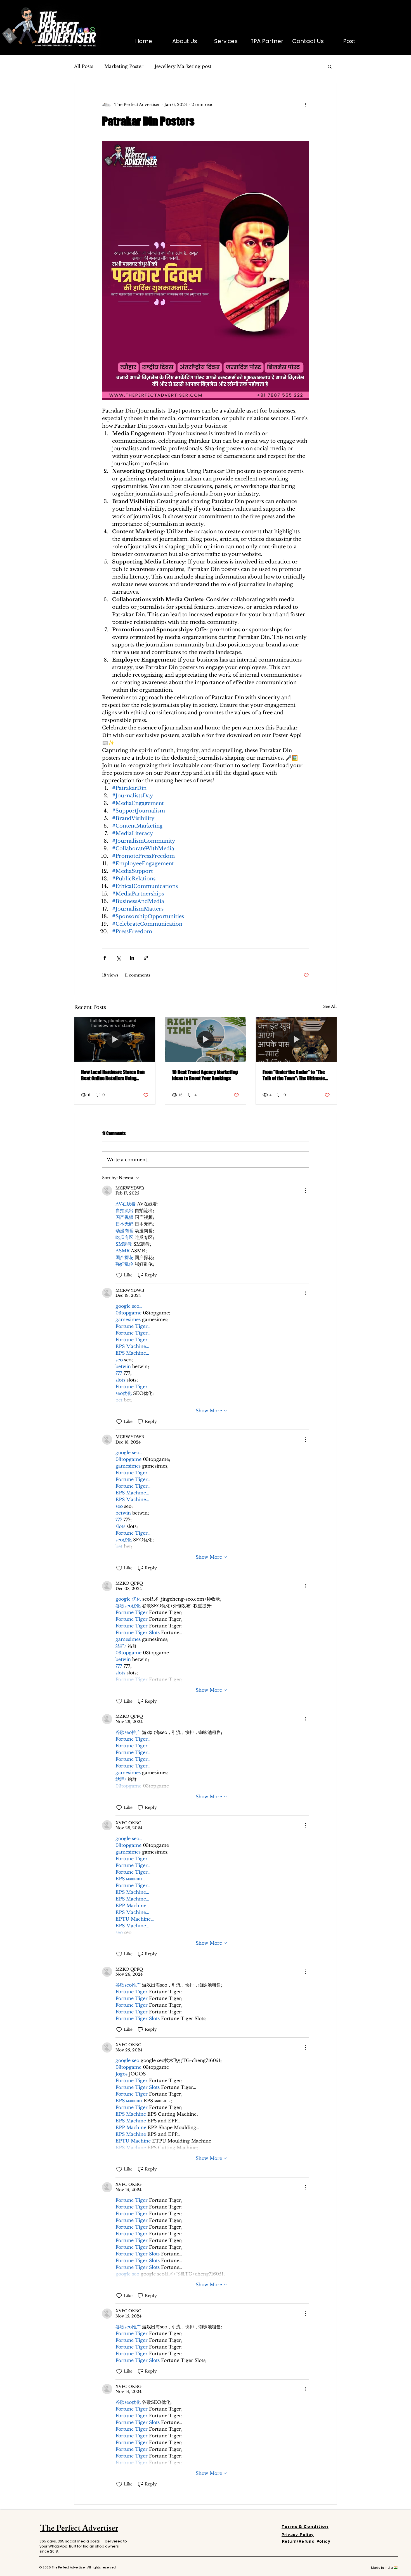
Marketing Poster (124, 66)
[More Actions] (306, 1191)
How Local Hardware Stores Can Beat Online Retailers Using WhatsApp (113, 1075)
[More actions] (306, 105)
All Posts (84, 66)
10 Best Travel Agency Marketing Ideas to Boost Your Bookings (205, 1075)
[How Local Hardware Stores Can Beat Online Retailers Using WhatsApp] (115, 1040)
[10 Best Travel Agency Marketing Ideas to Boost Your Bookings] (206, 1040)
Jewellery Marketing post (183, 66)
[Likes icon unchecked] (119, 1275)
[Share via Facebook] (105, 958)
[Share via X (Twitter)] (118, 958)
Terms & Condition (305, 2527)
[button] (330, 66)
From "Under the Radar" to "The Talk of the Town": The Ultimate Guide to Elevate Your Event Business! (294, 1075)
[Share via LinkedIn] (132, 958)
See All (330, 1006)
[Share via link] (146, 958)
